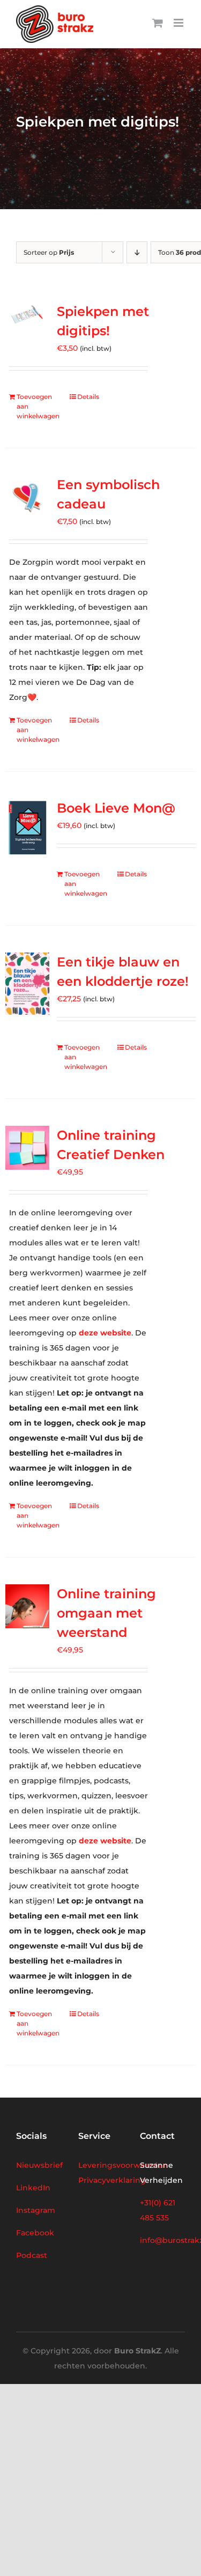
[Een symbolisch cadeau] (27, 497)
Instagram (36, 2210)
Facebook (35, 2233)
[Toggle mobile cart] (158, 23)
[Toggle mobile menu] (179, 23)
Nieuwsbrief (39, 2165)
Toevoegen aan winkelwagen (38, 406)
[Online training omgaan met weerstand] (27, 1606)
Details (88, 397)
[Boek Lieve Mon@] (27, 828)
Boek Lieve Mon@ (116, 808)
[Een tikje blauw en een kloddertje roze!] (27, 984)
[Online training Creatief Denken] (27, 1148)
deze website (105, 1333)
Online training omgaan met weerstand (106, 1613)
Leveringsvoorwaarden (123, 2165)
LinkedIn (33, 2188)
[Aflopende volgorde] (137, 252)
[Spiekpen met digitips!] (27, 316)
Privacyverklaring (112, 2180)
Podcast (32, 2255)
